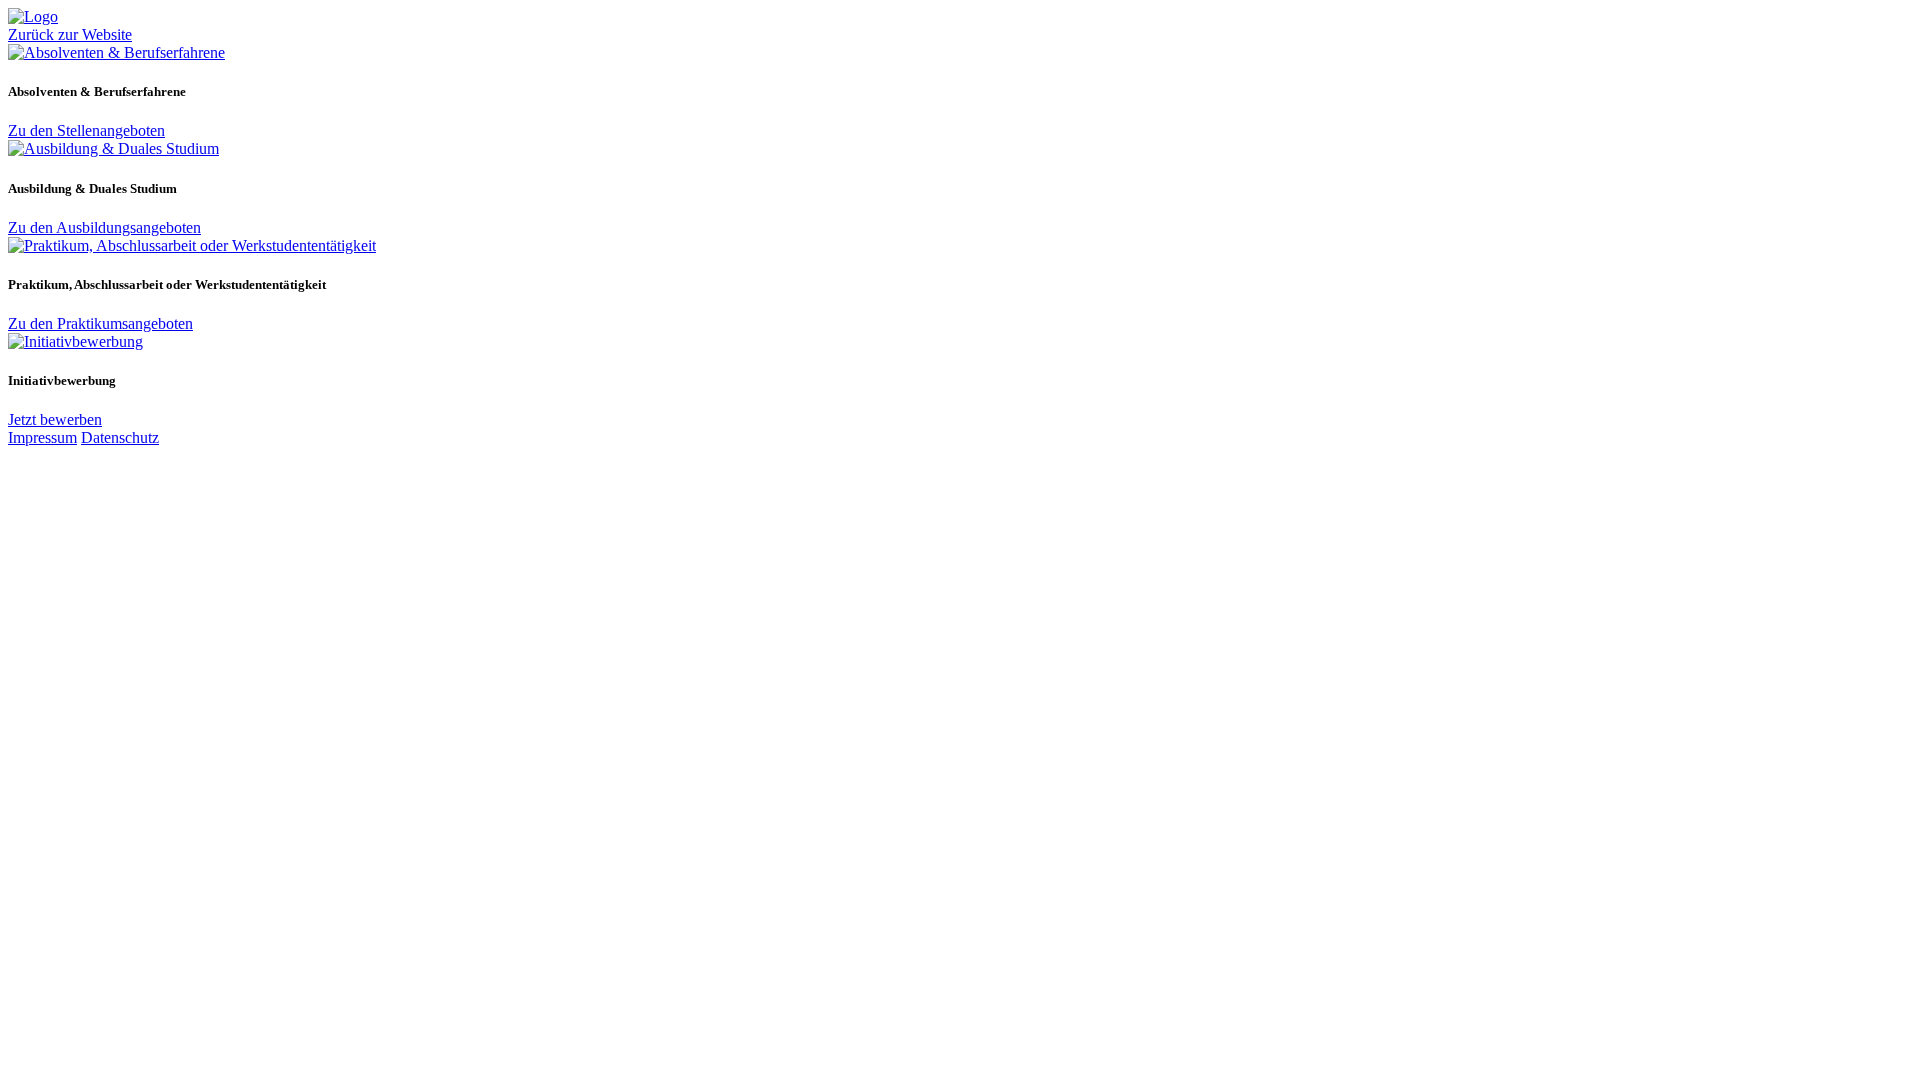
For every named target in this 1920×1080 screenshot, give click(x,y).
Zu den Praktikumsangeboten (100, 323)
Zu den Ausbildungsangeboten (104, 227)
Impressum (42, 437)
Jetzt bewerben (55, 419)
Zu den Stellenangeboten (86, 130)
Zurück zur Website (70, 34)
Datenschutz (120, 437)
